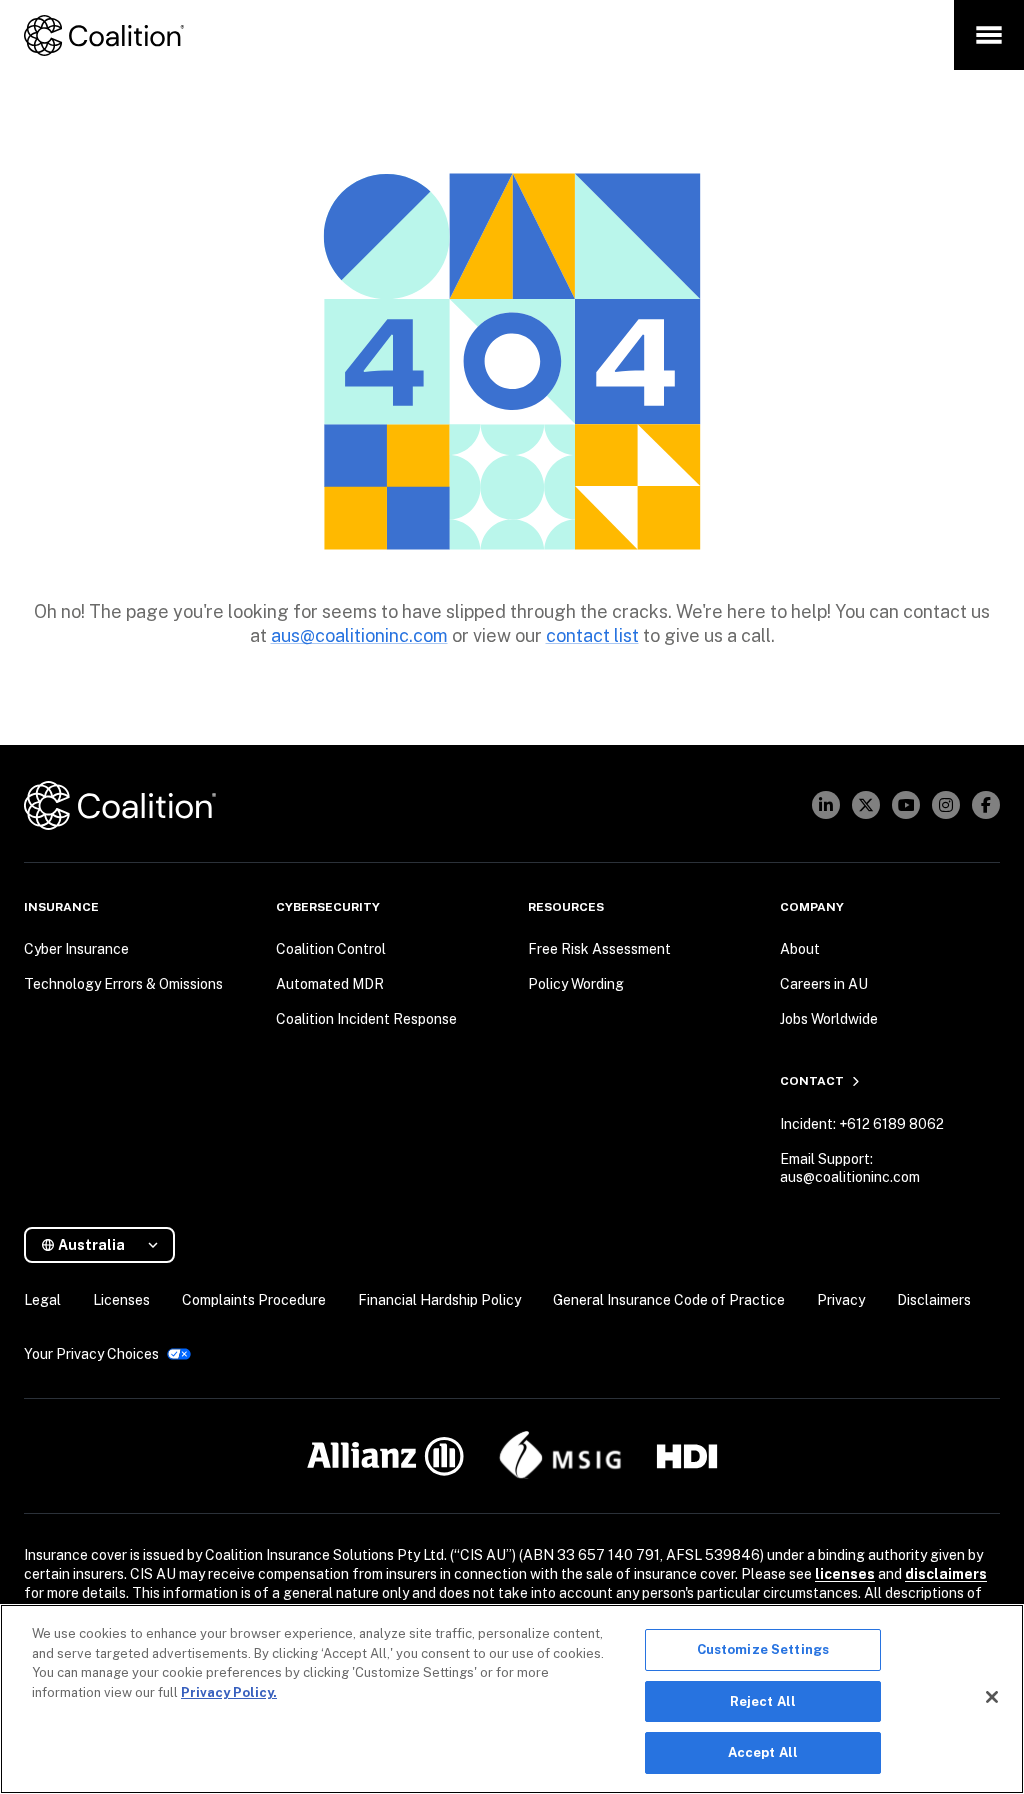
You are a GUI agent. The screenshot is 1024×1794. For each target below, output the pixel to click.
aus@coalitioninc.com (359, 635)
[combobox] (107, 1245)
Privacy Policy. (229, 1692)
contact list (592, 635)
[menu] (989, 35)
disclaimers (946, 1574)
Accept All (763, 1752)
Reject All (763, 1701)
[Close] (992, 1697)
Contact (812, 1081)
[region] (512, 1699)
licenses (845, 1574)
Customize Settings (763, 1649)
